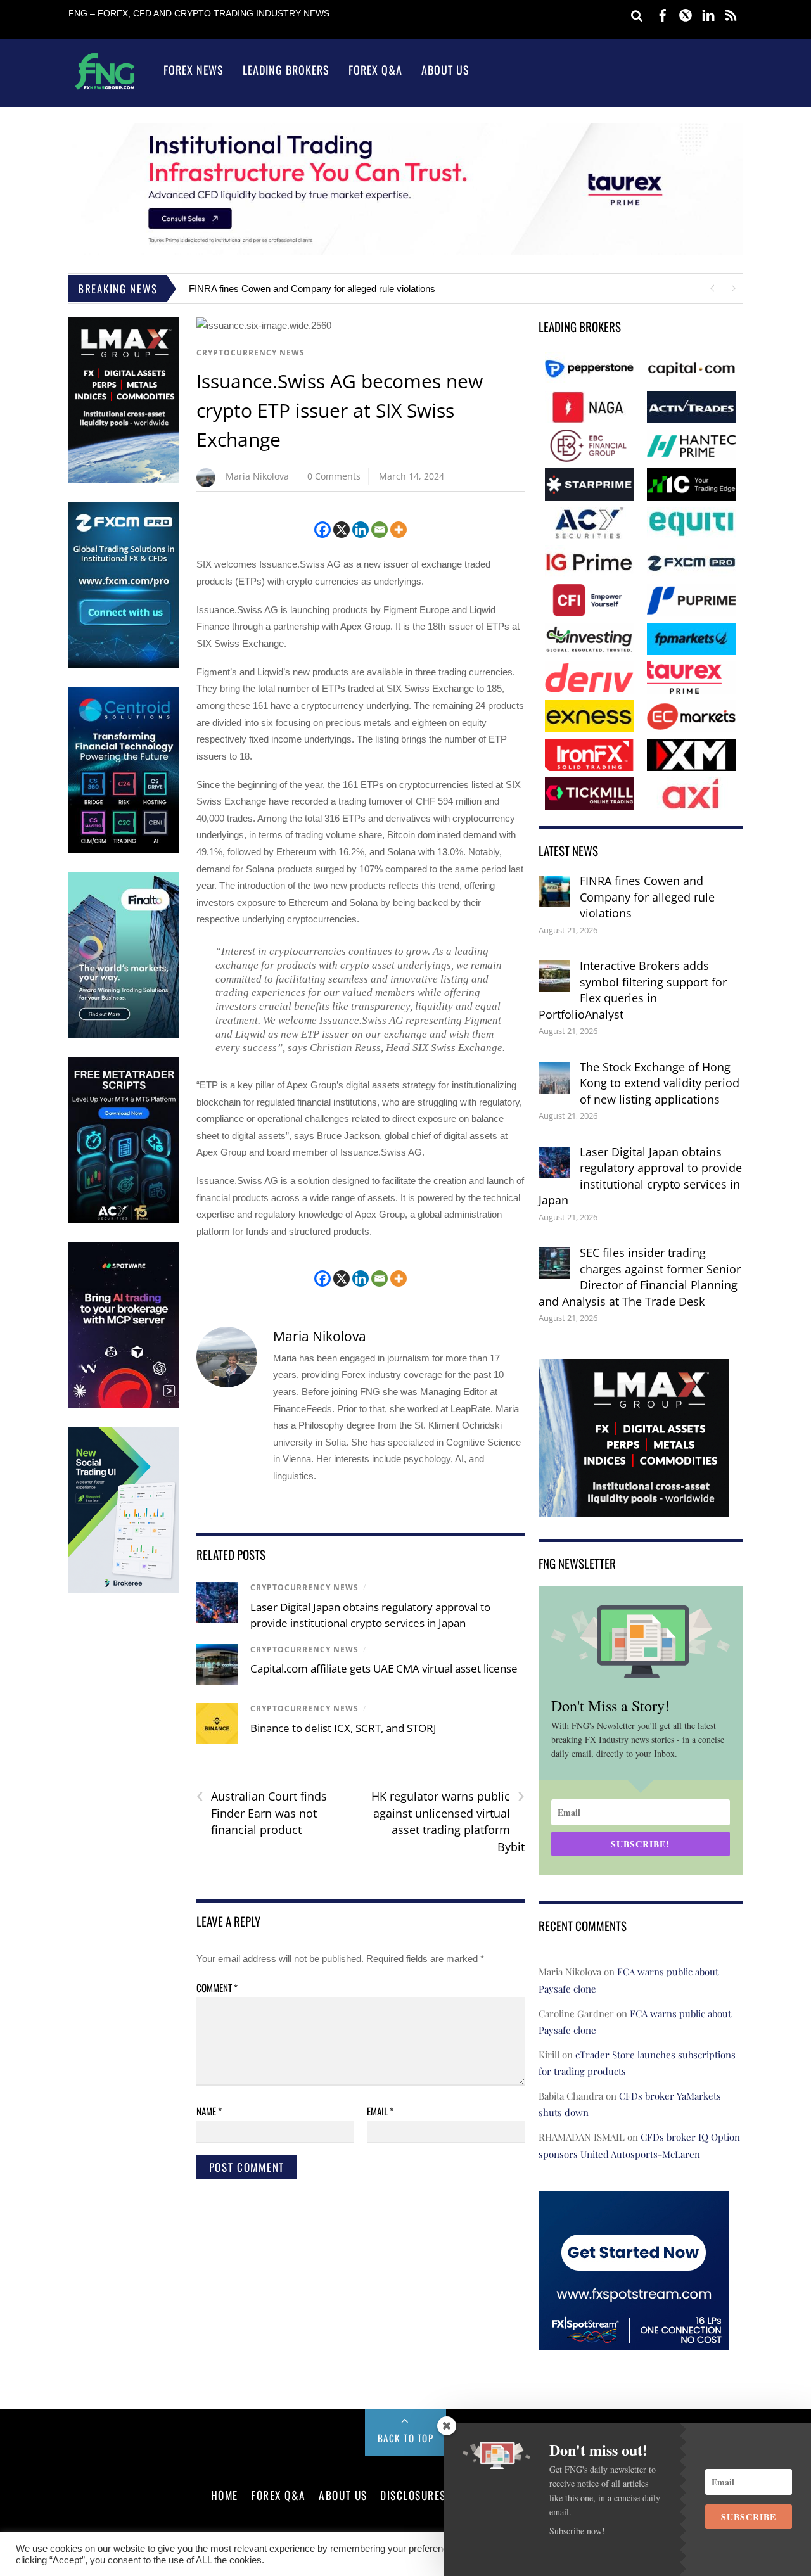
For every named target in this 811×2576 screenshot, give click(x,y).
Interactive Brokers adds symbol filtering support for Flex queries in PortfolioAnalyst (633, 990)
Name (209, 2111)
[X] (342, 530)
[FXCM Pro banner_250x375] (124, 666)
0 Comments (334, 476)
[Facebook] (322, 530)
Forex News (194, 70)
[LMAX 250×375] (124, 481)
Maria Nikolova (257, 476)
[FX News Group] (105, 89)
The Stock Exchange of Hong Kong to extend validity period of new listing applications (660, 1083)
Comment (217, 1987)
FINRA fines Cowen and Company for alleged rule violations (312, 289)
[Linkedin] (361, 530)
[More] (399, 530)
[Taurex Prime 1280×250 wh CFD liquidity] (405, 251)
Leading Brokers (286, 70)
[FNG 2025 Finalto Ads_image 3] (124, 1036)
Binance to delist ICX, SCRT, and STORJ (343, 1728)
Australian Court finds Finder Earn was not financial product (262, 1813)
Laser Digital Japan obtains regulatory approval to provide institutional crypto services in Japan (640, 1176)
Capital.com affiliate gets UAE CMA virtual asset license (384, 1668)
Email (380, 2111)
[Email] (380, 530)
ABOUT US (343, 2495)
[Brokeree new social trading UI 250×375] (124, 1591)
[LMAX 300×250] (634, 1508)
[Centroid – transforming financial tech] (124, 851)
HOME (225, 2495)
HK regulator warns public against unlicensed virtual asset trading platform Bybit (448, 1821)
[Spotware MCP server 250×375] (124, 1406)
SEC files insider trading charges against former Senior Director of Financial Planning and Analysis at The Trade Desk (640, 1277)
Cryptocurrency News (251, 353)
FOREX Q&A (278, 2495)
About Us (445, 70)
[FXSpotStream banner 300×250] (634, 2341)
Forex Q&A (375, 70)
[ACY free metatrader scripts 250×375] (124, 1221)
